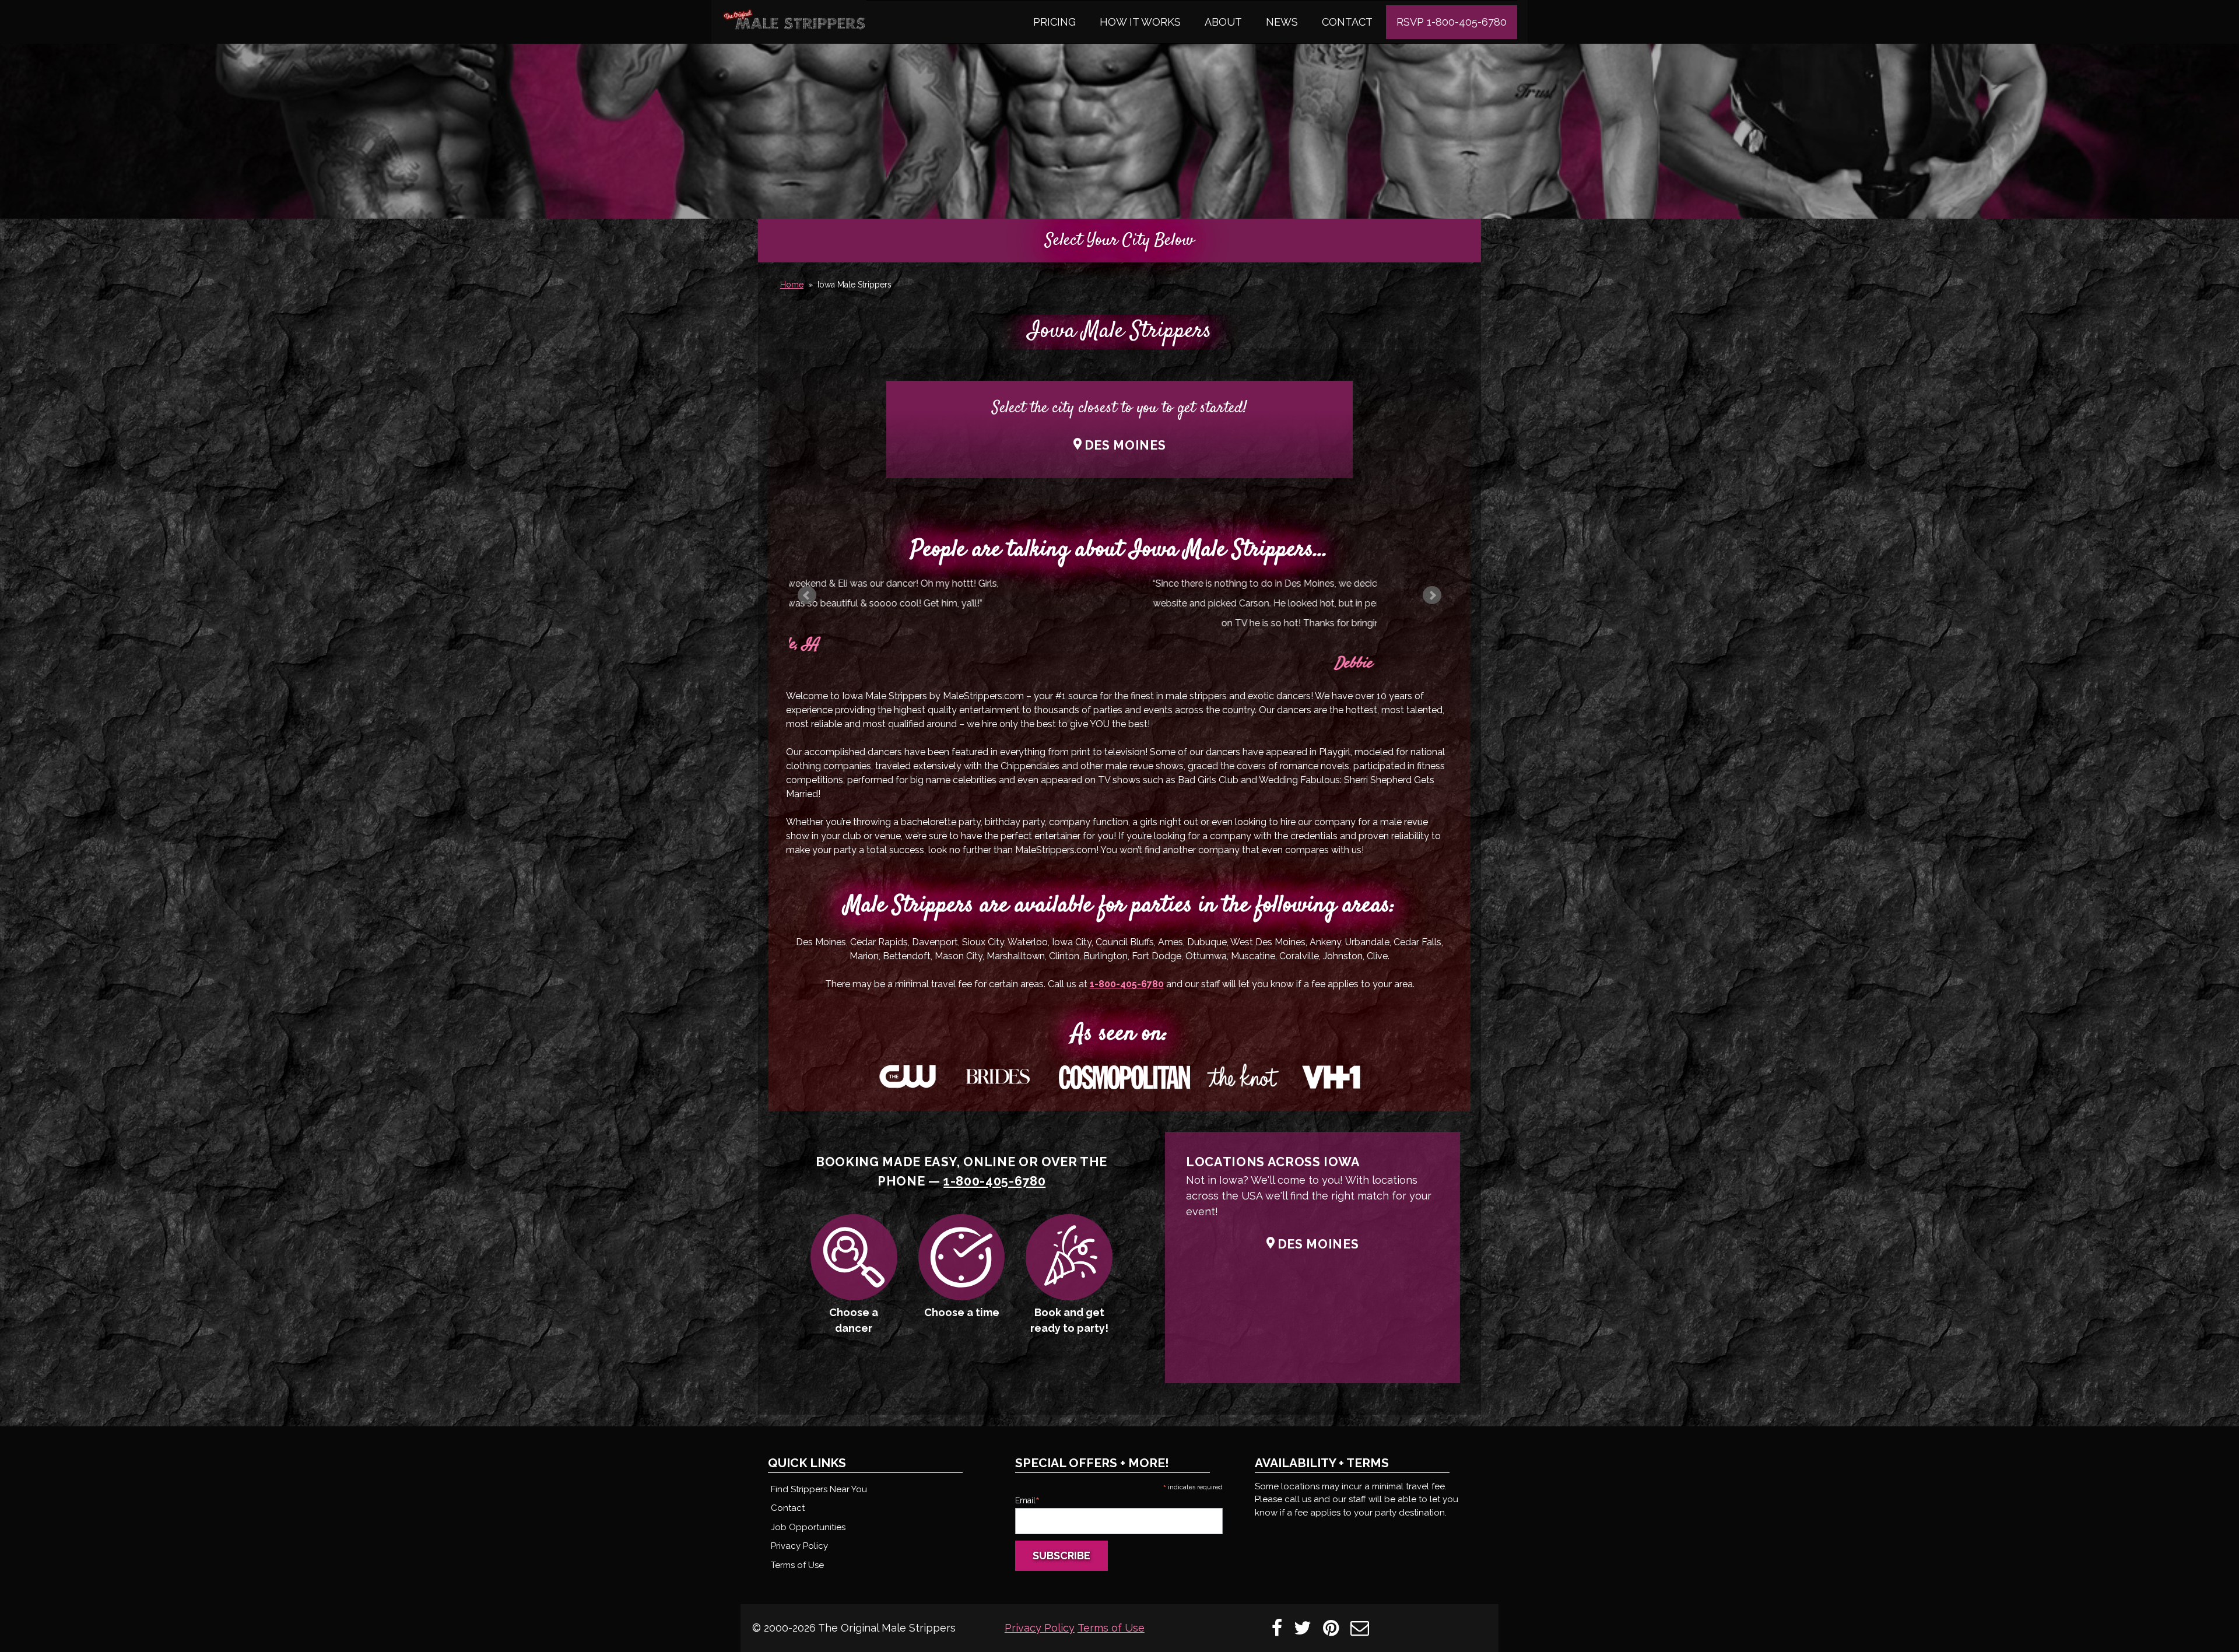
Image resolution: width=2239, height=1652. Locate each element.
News (1282, 22)
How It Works (1140, 22)
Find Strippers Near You (819, 1489)
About (1223, 22)
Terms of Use (797, 1565)
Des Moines (1125, 445)
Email (1027, 1500)
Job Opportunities (808, 1527)
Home (792, 285)
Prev (807, 595)
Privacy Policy (799, 1546)
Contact (1347, 22)
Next (1432, 595)
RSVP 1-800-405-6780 (1452, 22)
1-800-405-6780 (1127, 984)
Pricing (1054, 22)
